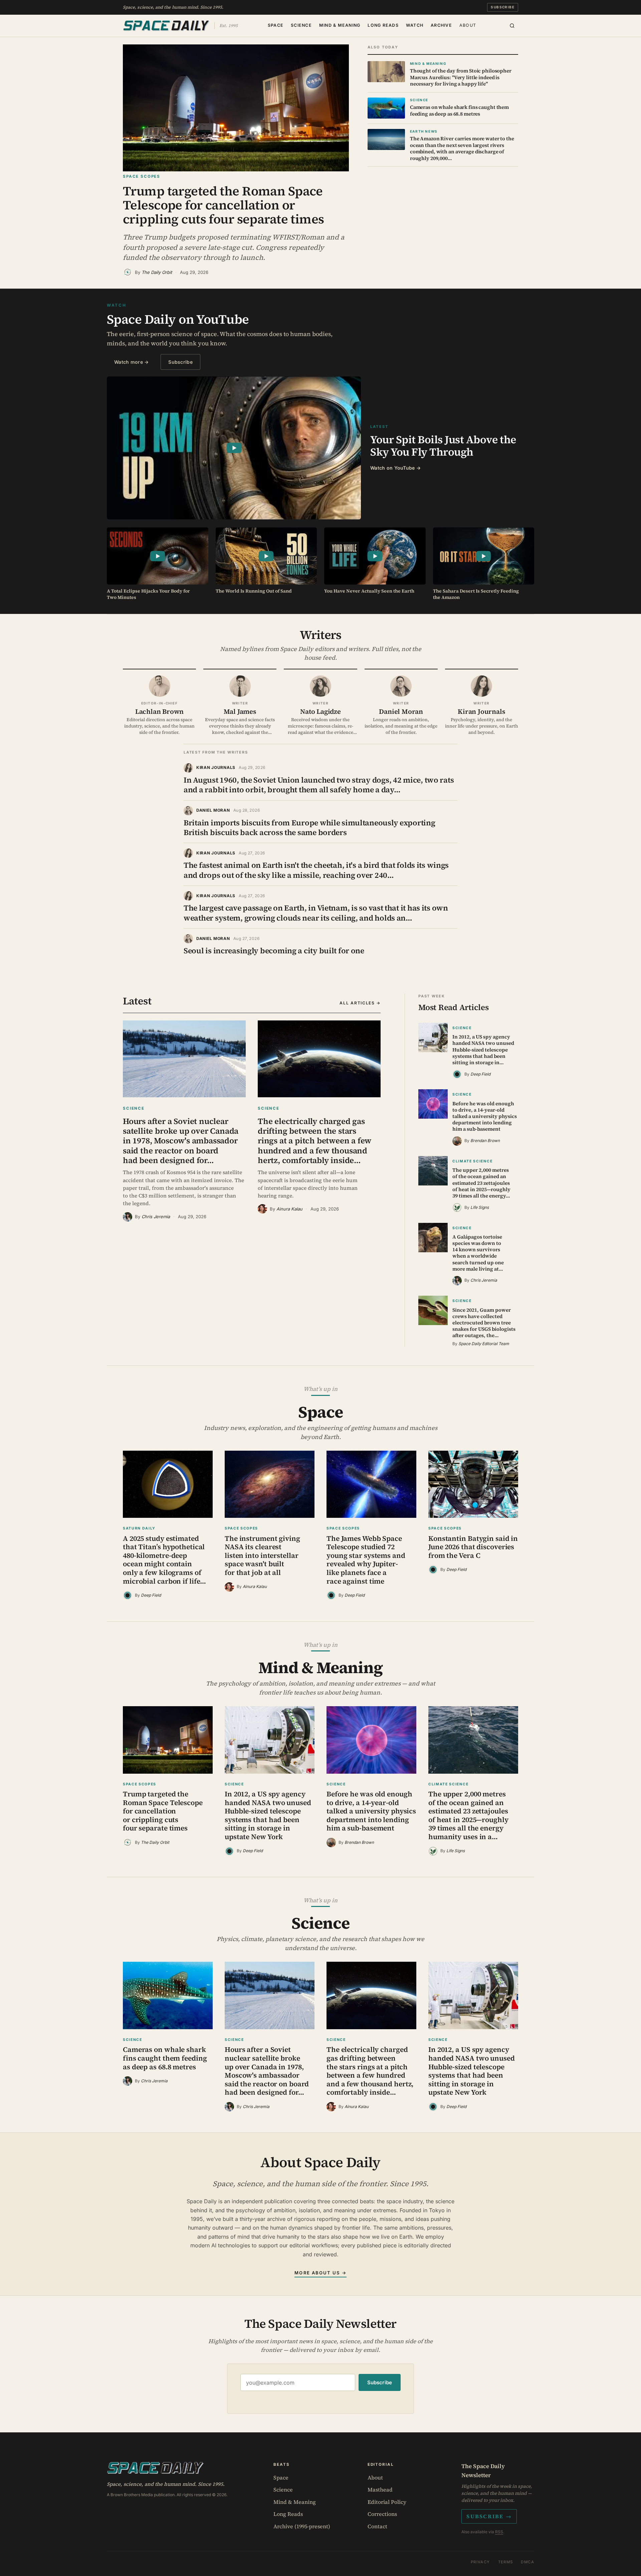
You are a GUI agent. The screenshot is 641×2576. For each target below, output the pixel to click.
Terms (506, 2562)
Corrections (382, 2514)
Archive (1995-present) (302, 2526)
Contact (377, 2526)
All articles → (360, 1003)
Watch (415, 25)
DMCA (527, 2562)
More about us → (320, 2273)
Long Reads (383, 25)
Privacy (480, 2562)
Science (301, 25)
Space (276, 25)
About (468, 25)
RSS (499, 2532)
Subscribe (503, 7)
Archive (441, 25)
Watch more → (131, 362)
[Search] (512, 26)
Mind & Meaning (340, 25)
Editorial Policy (387, 2502)
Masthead (380, 2489)
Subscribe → (489, 2516)
